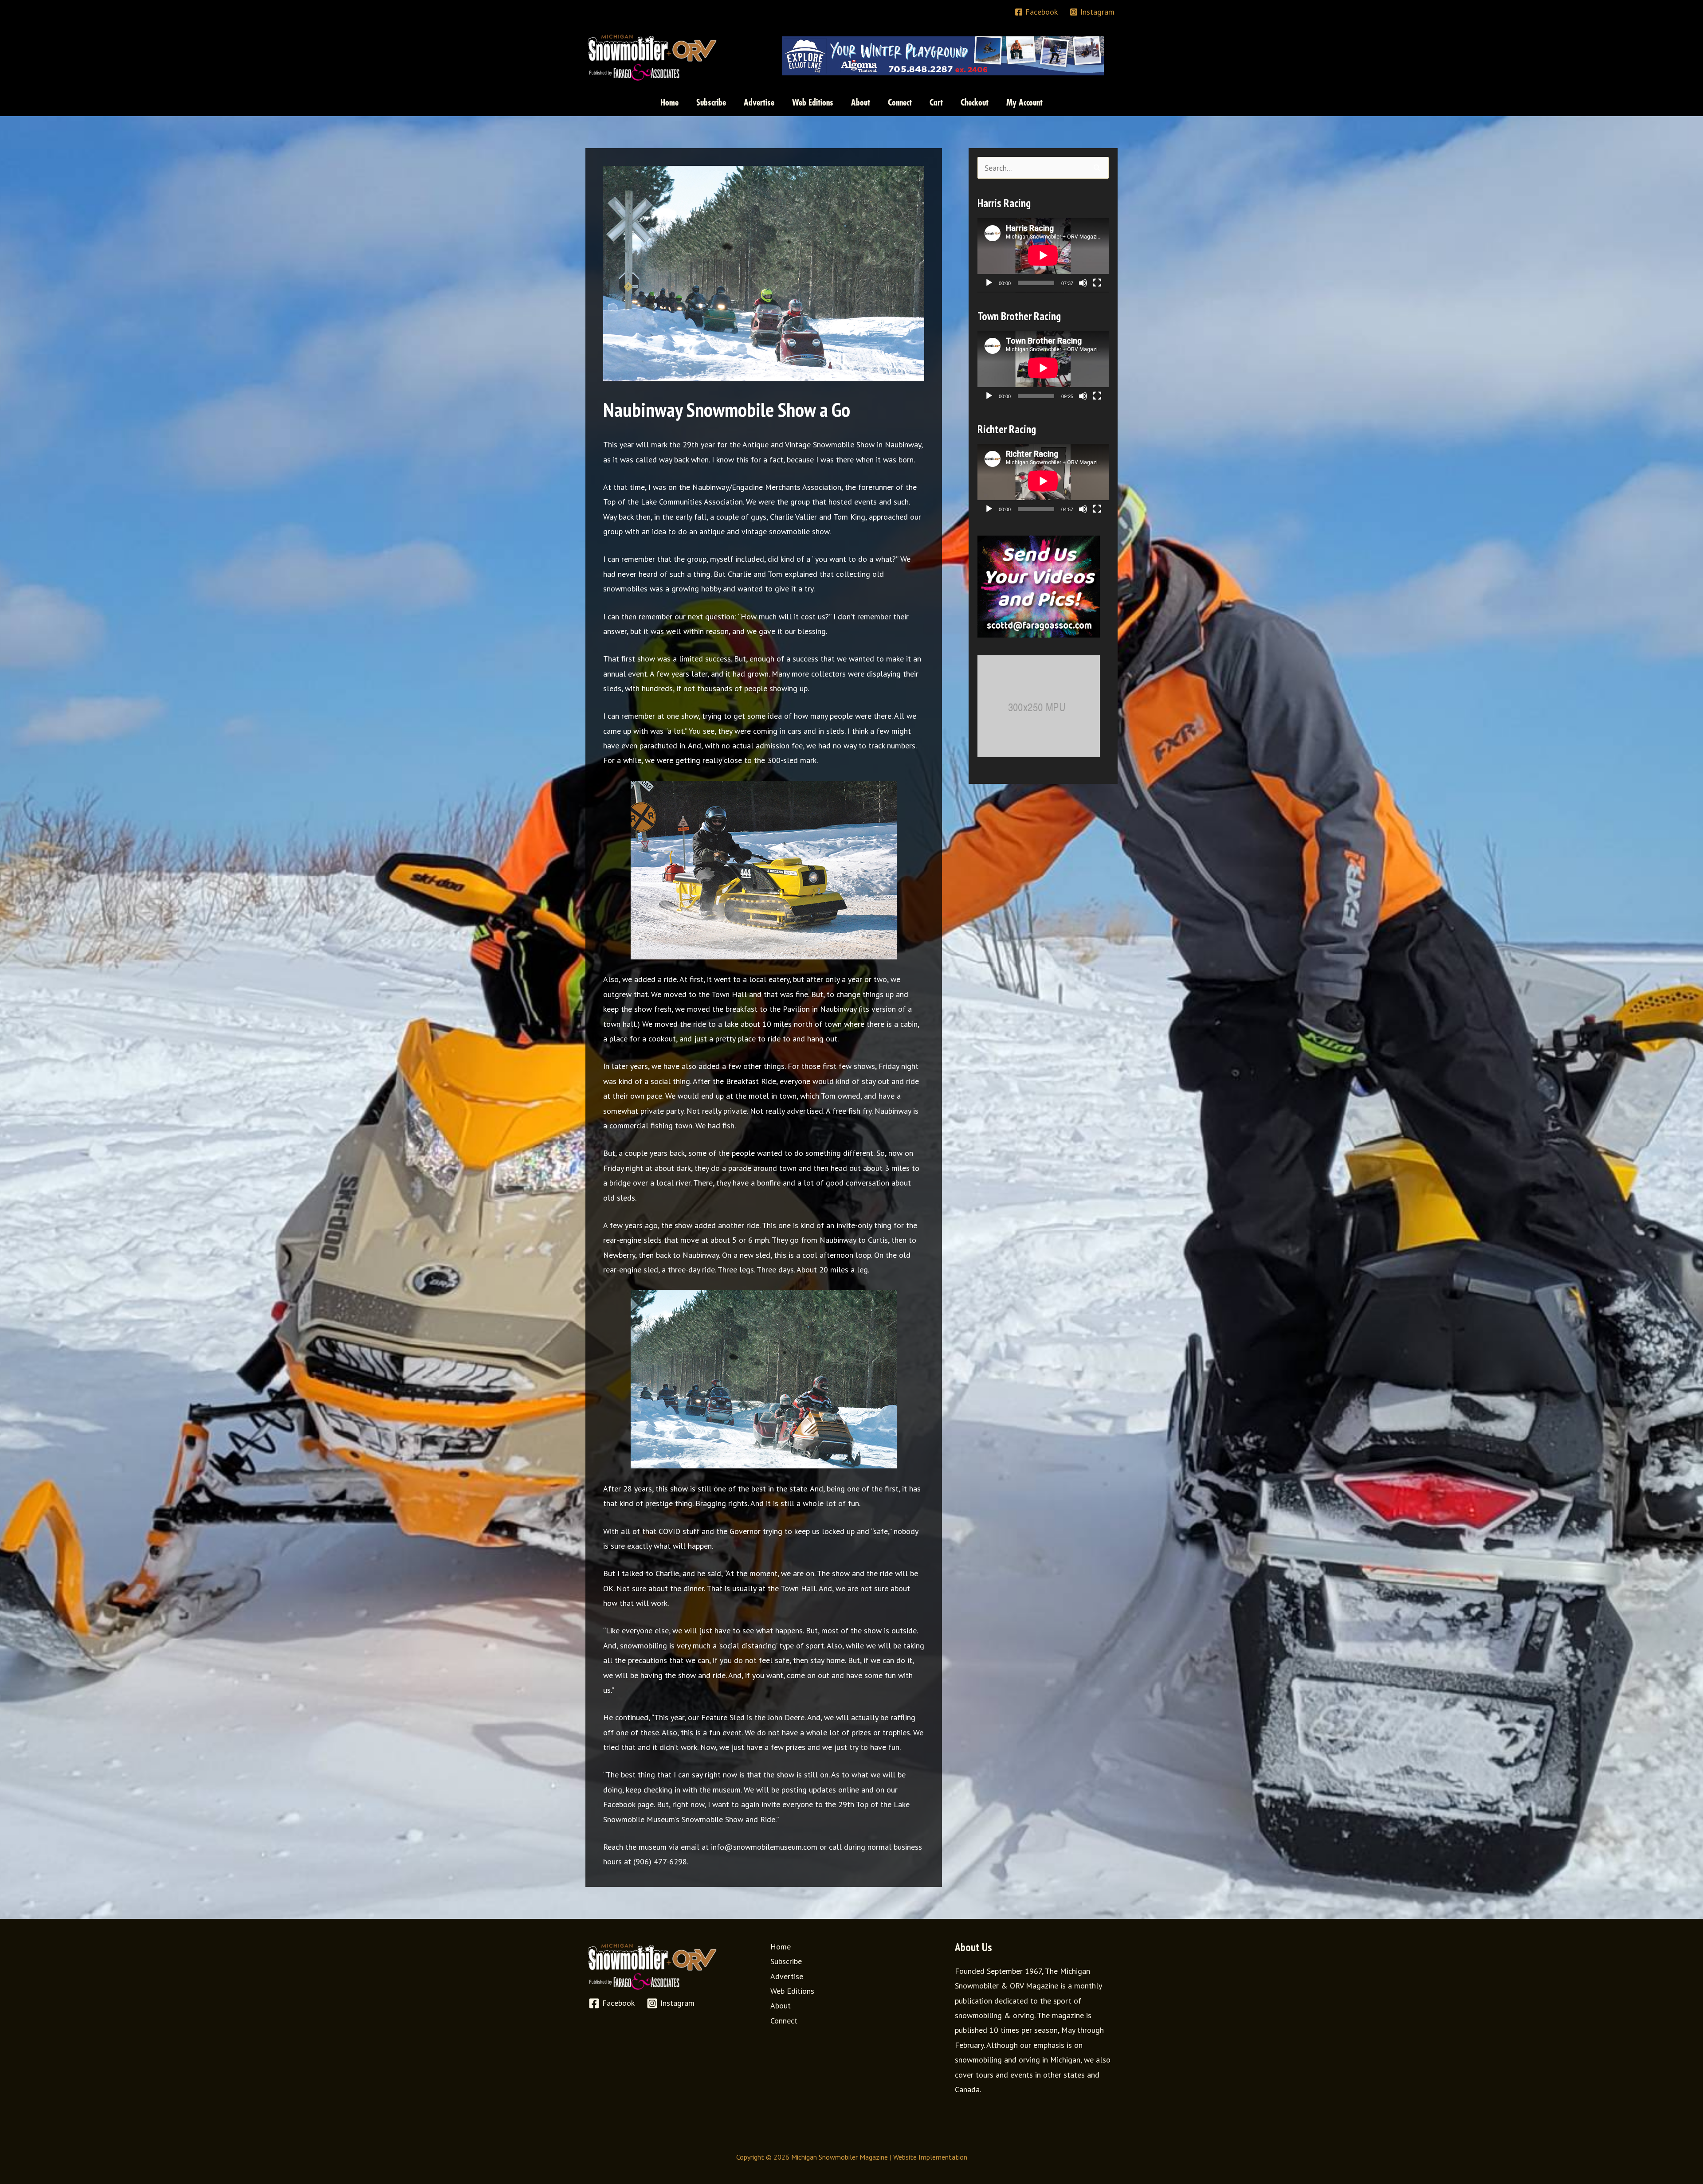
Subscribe (786, 1961)
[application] (1043, 255)
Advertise (787, 1976)
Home (781, 1947)
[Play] (989, 283)
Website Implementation (930, 2157)
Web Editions (792, 1991)
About (781, 2006)
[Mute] (1083, 283)
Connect (784, 2021)
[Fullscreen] (1097, 283)
